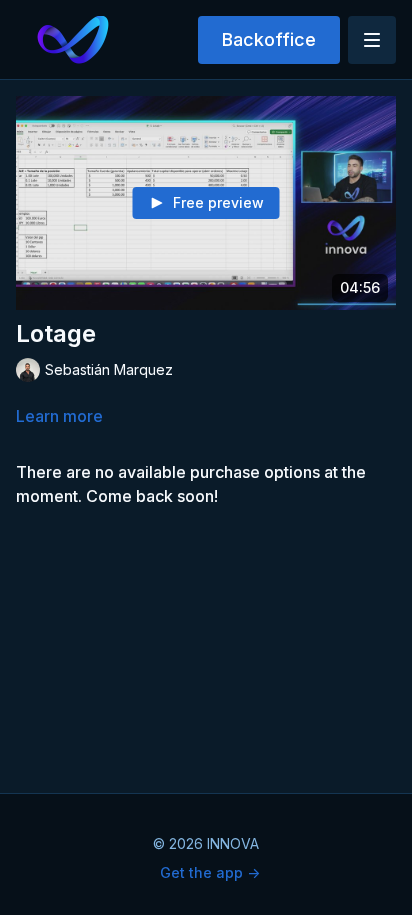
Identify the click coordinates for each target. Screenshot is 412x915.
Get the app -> (210, 872)
